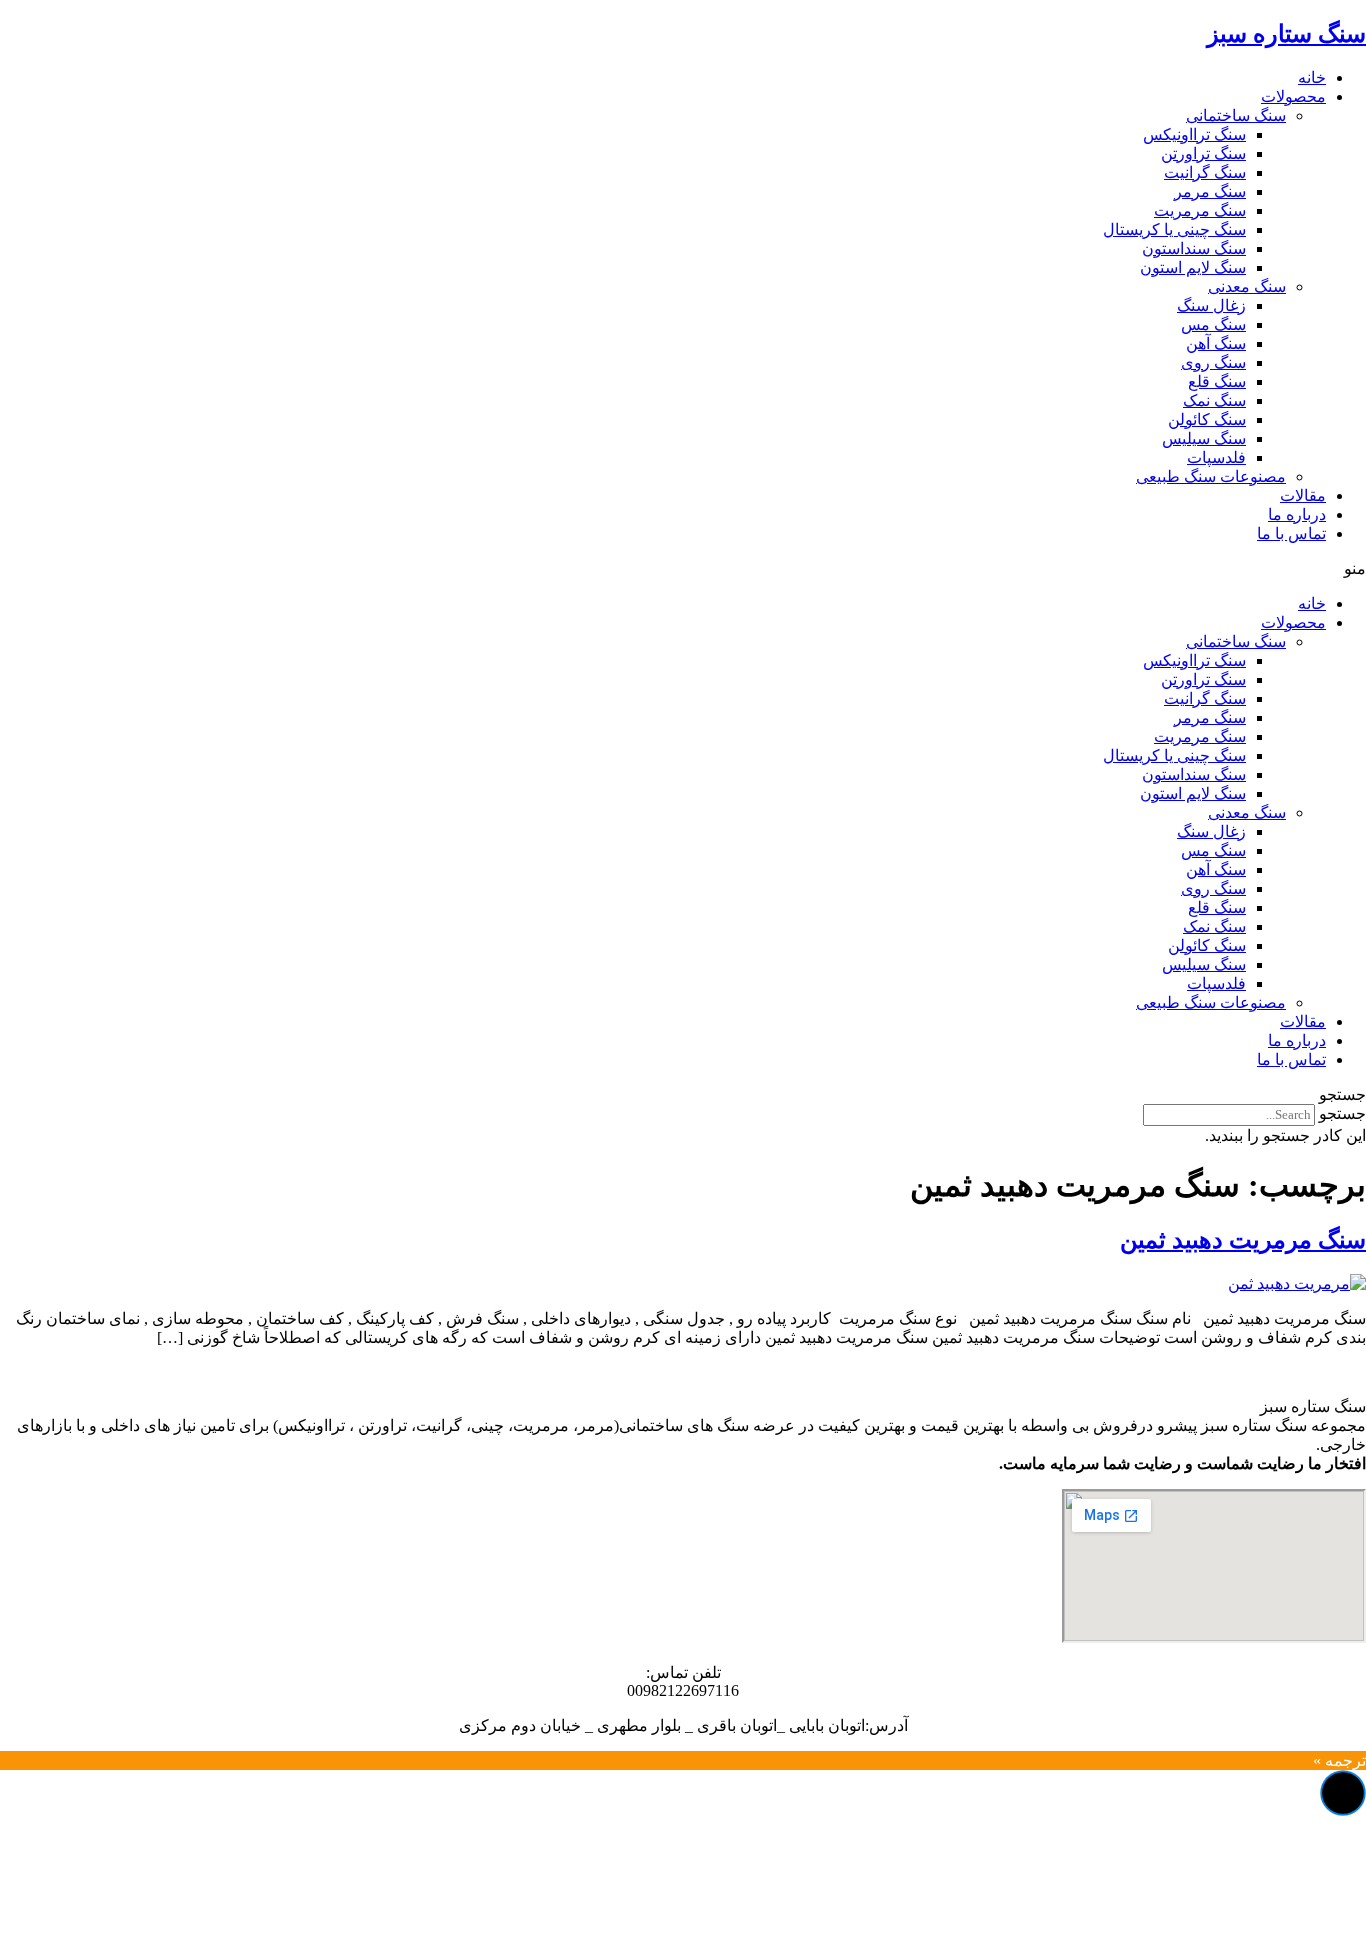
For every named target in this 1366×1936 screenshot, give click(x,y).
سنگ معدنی (1247, 286)
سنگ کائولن (1207, 419)
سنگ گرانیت (1205, 172)
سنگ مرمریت (1200, 210)
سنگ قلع (1217, 381)
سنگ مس (1213, 324)
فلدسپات (1216, 457)
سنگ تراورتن (1203, 153)
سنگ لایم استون (1193, 267)
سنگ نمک (1214, 400)
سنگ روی (1213, 362)
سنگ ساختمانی (1236, 115)
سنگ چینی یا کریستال (1174, 229)
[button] (683, 568)
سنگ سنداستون (1194, 248)
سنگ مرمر (1210, 191)
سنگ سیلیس (1204, 438)
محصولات (1293, 96)
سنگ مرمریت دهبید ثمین (1243, 1240)
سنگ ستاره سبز (1286, 34)
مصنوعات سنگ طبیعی (1211, 476)
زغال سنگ (1211, 305)
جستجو (1342, 1113)
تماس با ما (1291, 533)
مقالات (1303, 495)
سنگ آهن (1216, 343)
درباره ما (1297, 514)
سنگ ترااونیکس (1194, 134)
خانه (1312, 77)
